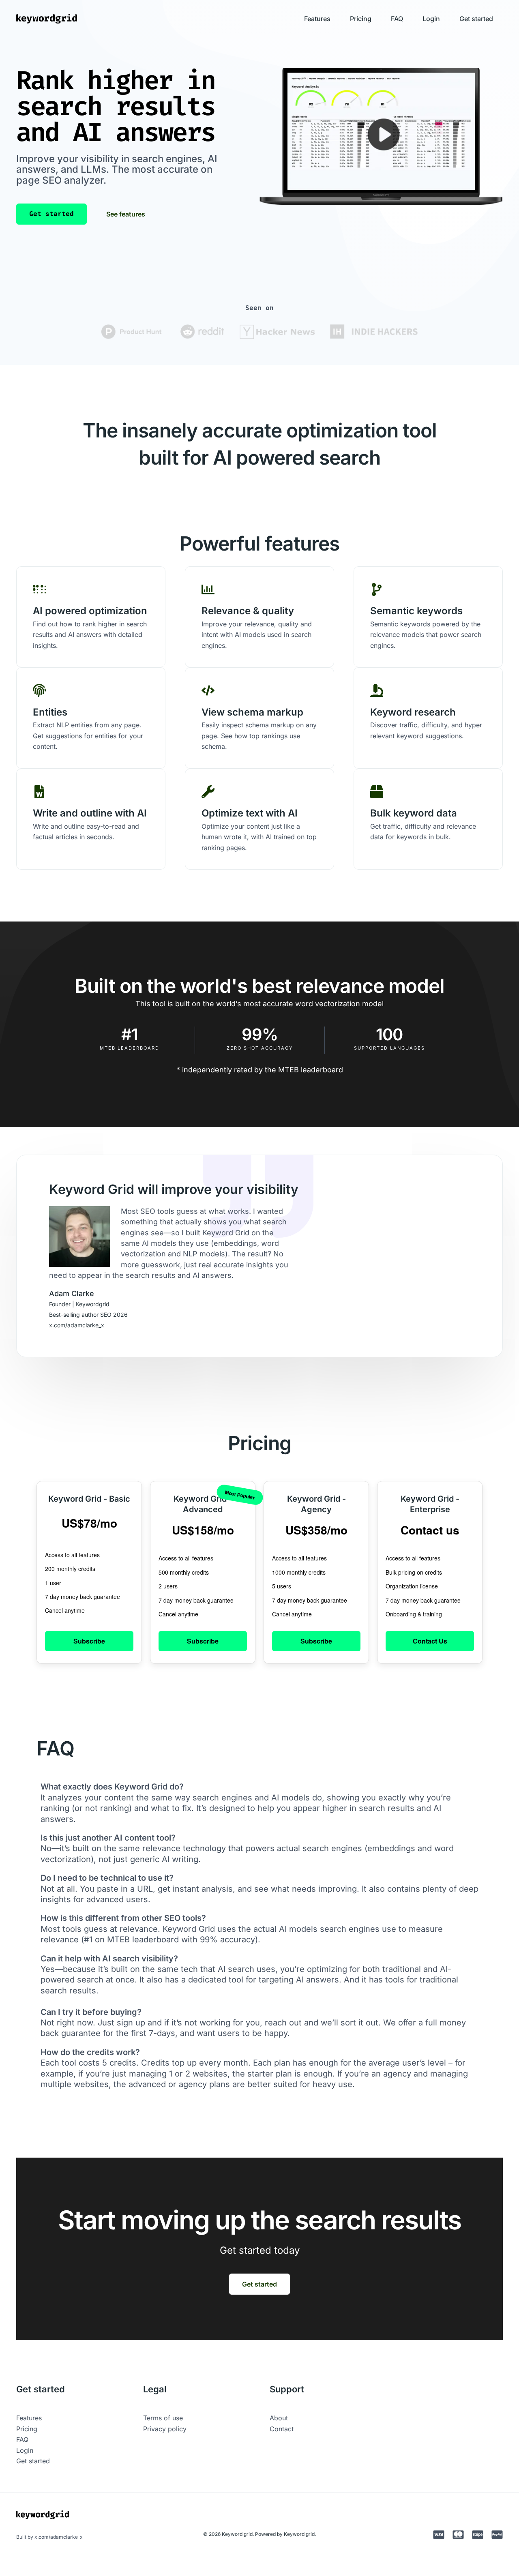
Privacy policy (165, 2429)
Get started (476, 19)
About (279, 2418)
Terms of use (163, 2418)
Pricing (361, 19)
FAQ (397, 19)
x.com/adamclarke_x (59, 2537)
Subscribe (89, 1641)
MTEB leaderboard (311, 1070)
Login (431, 19)
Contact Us (430, 1641)
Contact (282, 2429)
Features (317, 19)
